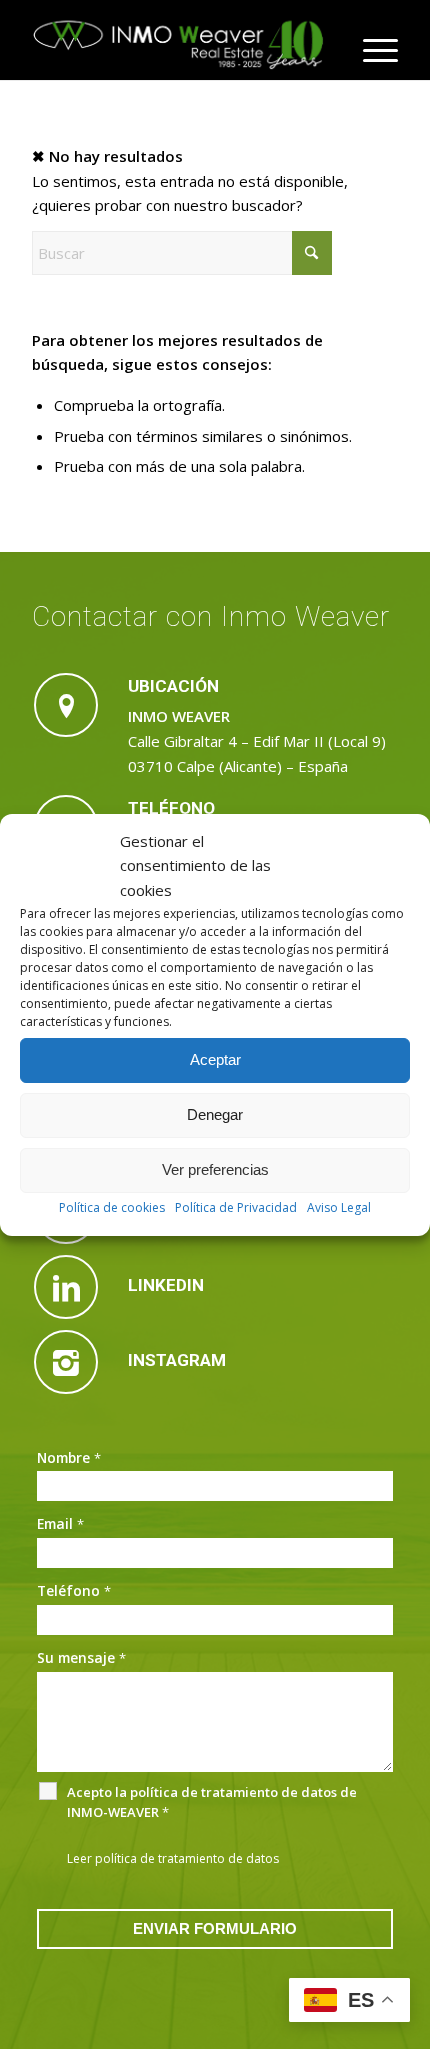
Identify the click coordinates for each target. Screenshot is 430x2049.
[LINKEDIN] (66, 1287)
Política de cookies (112, 1207)
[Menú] (370, 50)
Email (60, 1523)
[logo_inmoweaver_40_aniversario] (178, 40)
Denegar (215, 1114)
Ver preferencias (215, 1169)
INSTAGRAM (177, 1360)
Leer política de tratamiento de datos (173, 1858)
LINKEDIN (166, 1285)
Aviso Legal (339, 1207)
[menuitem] (370, 50)
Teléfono (74, 1590)
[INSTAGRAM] (66, 1362)
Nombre (69, 1457)
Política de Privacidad (236, 1207)
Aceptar (215, 1059)
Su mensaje (81, 1657)
